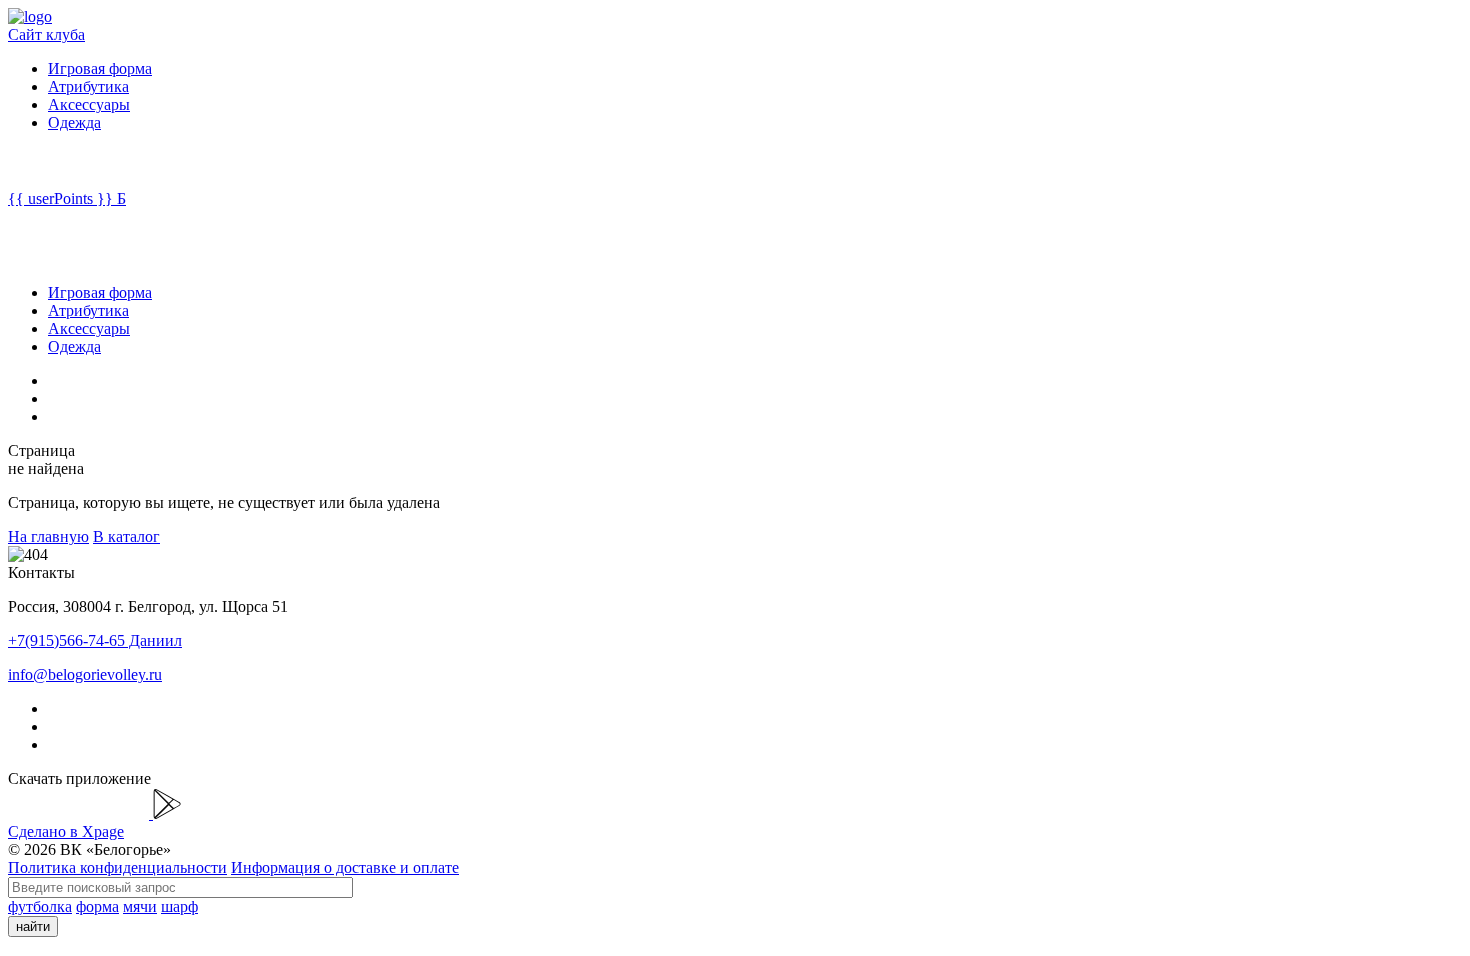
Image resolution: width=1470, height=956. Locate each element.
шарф (179, 906)
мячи (140, 906)
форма (97, 906)
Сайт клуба (46, 34)
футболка (40, 906)
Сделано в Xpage (66, 831)
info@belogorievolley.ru (85, 674)
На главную (48, 536)
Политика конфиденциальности (117, 867)
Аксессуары (89, 104)
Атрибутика (88, 86)
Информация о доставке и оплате (345, 867)
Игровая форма (100, 68)
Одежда (74, 122)
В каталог (126, 536)
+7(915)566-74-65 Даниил (95, 640)
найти (33, 926)
